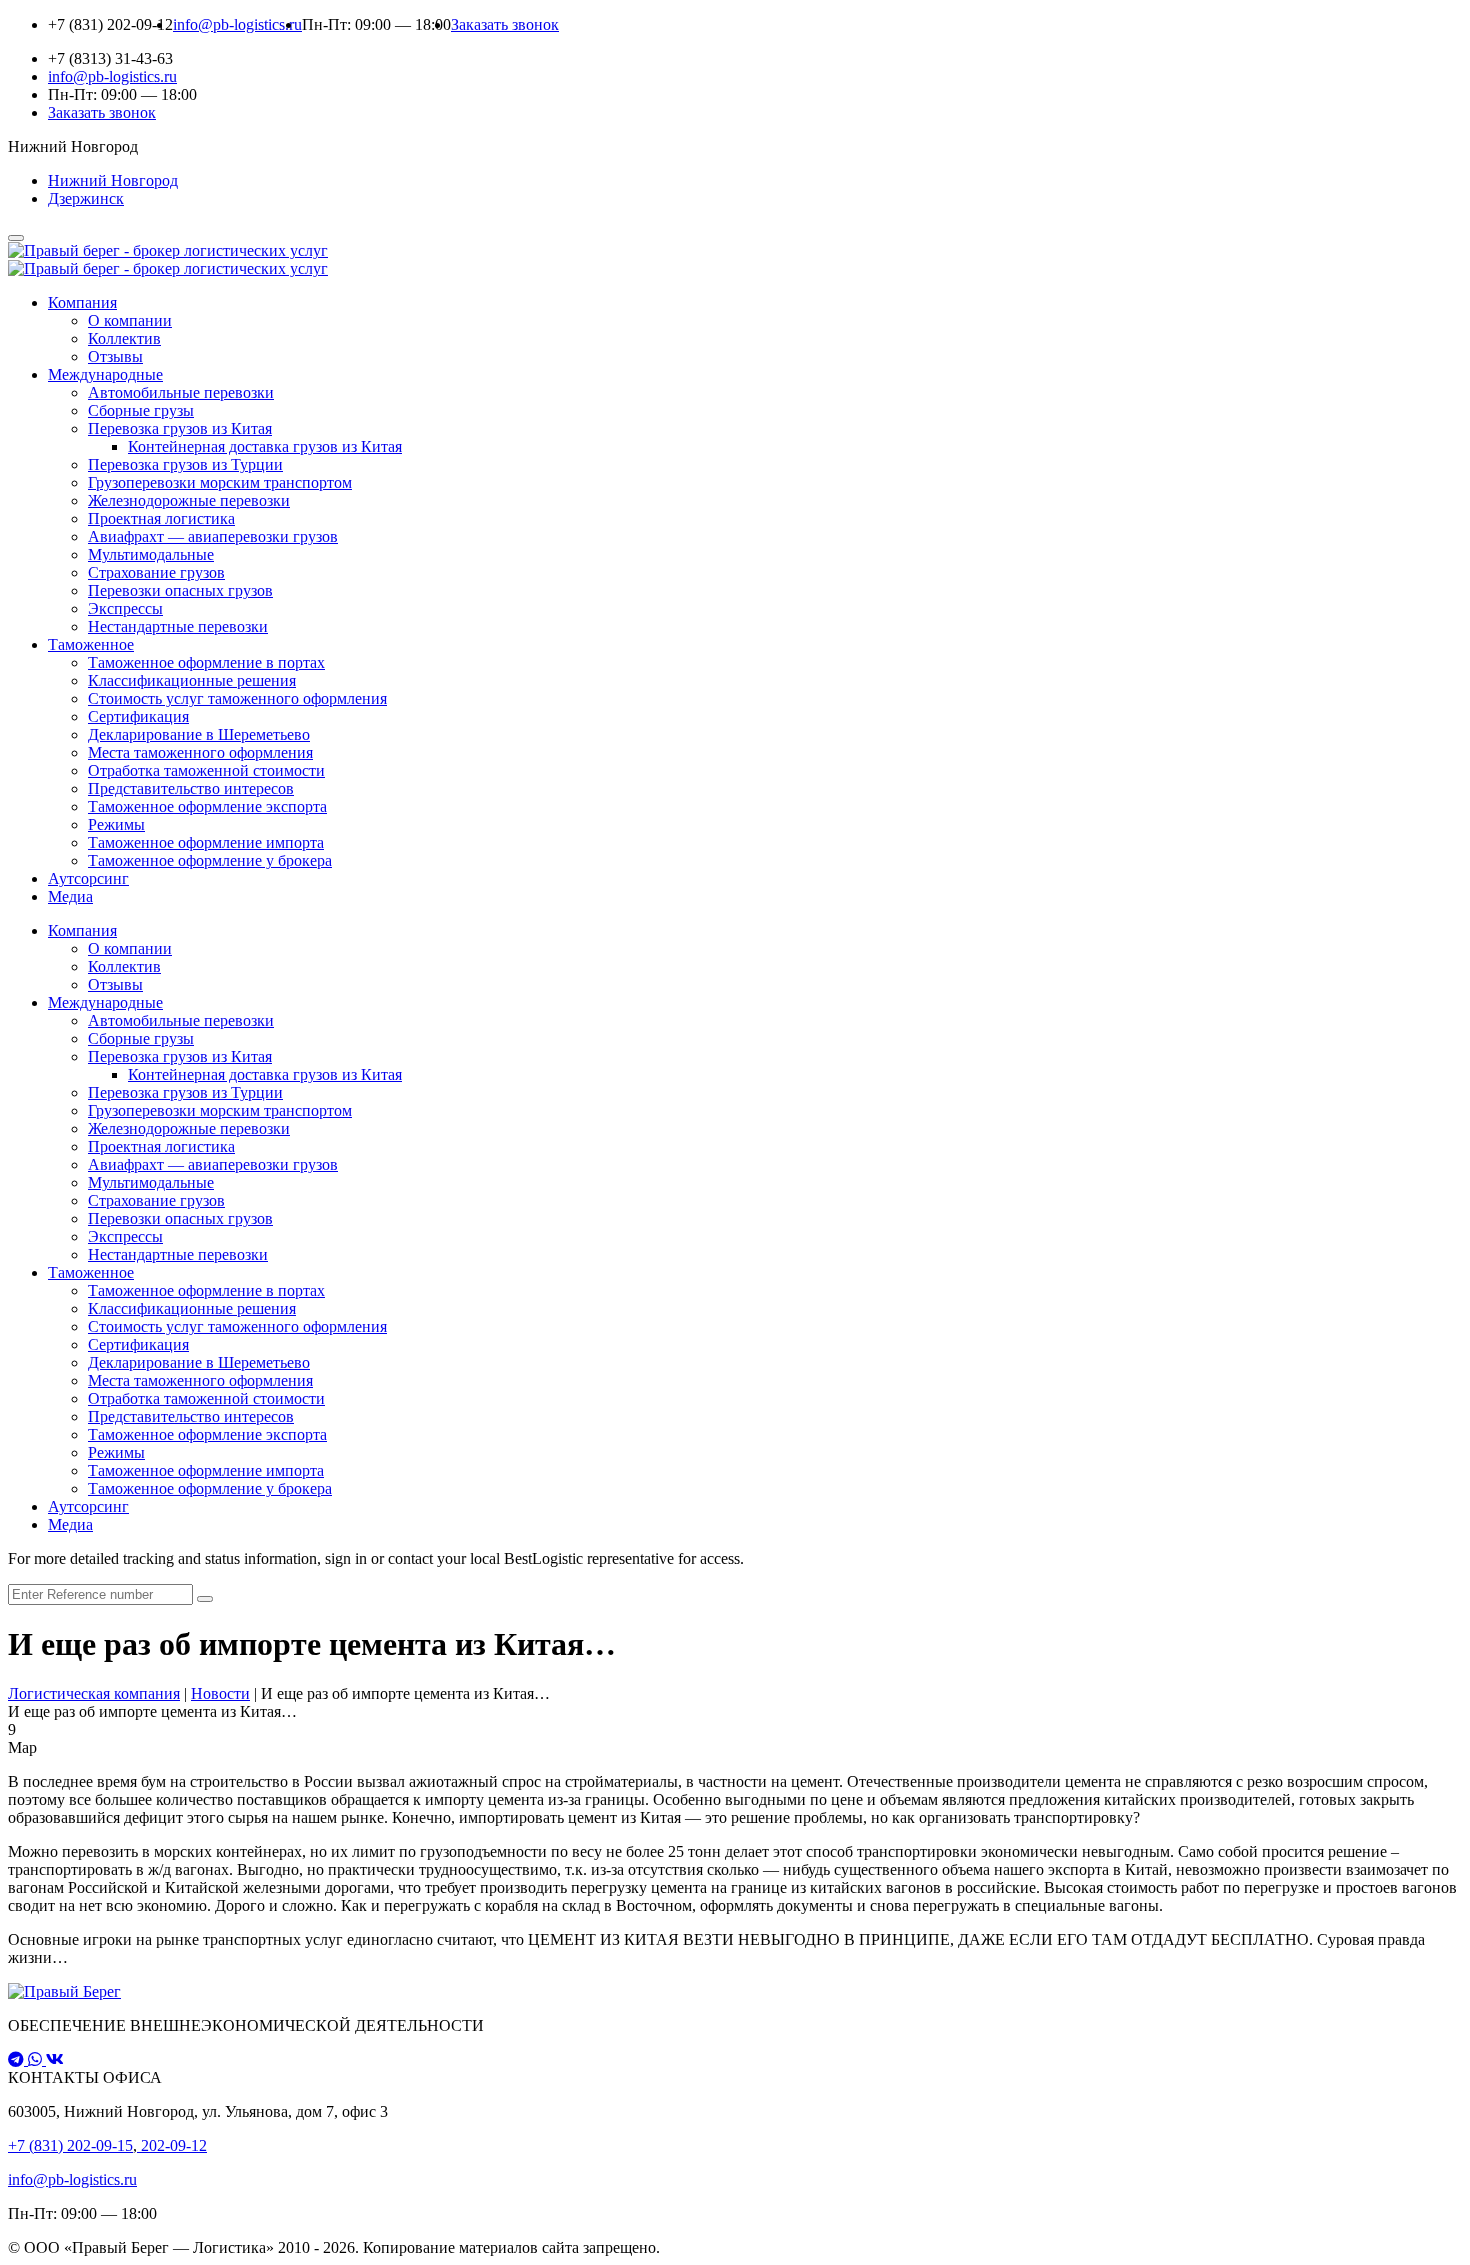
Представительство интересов (191, 788)
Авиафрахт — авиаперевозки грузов (213, 536)
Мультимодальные (151, 554)
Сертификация (138, 716)
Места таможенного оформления (200, 752)
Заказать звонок (505, 24)
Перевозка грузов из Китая (180, 428)
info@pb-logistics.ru (72, 2179)
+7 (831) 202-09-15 (70, 2145)
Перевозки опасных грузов (180, 590)
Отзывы (115, 356)
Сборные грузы (141, 410)
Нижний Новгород (113, 180)
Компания (82, 302)
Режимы (116, 824)
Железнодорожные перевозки (189, 500)
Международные (105, 374)
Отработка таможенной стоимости (206, 770)
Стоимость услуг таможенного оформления (237, 698)
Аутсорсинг (88, 878)
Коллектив (124, 338)
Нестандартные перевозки (178, 626)
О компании (130, 320)
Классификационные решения (192, 680)
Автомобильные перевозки (181, 392)
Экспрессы (125, 608)
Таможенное (91, 644)
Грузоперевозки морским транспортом (220, 482)
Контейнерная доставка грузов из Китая (265, 446)
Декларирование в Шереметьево (199, 734)
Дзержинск (86, 198)
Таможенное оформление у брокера (210, 860)
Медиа (70, 896)
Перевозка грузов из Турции (185, 464)
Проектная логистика (161, 518)
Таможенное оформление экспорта (207, 806)
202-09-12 (172, 2145)
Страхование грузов (156, 572)
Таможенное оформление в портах (206, 662)
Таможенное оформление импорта (206, 842)
